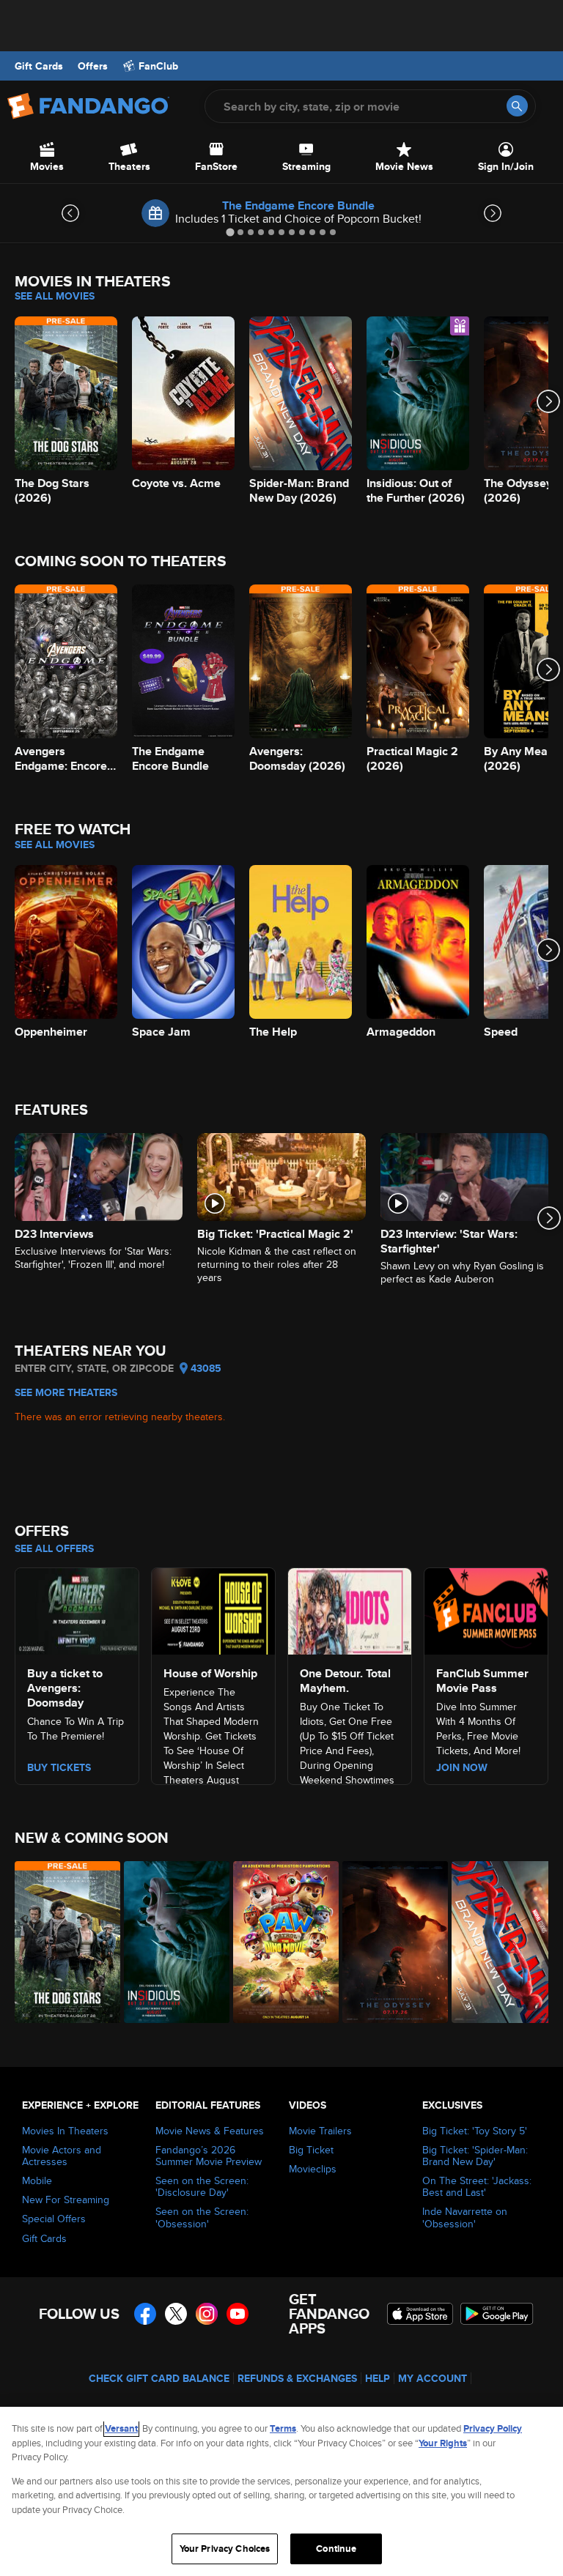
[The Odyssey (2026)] (389, 1942)
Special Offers (54, 2219)
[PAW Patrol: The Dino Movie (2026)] (280, 1942)
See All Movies (55, 296)
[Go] (517, 106)
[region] (281, 2491)
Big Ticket (311, 2150)
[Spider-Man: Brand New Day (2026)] (498, 1942)
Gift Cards (39, 66)
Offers (93, 66)
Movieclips (313, 2169)
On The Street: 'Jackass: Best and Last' (477, 2186)
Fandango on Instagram (207, 2314)
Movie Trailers (320, 2131)
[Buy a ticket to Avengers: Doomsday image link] (77, 1609)
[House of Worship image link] (213, 1609)
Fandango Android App (497, 2314)
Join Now (462, 1767)
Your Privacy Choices (225, 2549)
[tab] (230, 232)
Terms (283, 2428)
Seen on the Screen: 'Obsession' (202, 2217)
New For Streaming (66, 2200)
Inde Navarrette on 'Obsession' (465, 2217)
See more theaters (66, 1392)
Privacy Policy (493, 2428)
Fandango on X (176, 2314)
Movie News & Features (210, 2131)
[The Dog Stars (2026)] (61, 1942)
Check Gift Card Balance (159, 2378)
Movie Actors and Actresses (62, 2156)
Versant (121, 2428)
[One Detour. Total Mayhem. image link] (350, 1609)
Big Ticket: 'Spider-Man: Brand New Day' (475, 2156)
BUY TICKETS (59, 1767)
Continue (336, 2549)
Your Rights (443, 2443)
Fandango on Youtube (238, 2314)
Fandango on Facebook (145, 2314)
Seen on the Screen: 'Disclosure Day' (202, 2186)
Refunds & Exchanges (297, 2378)
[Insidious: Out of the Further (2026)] (170, 1942)
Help (378, 2378)
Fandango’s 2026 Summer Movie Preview (209, 2156)
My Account (433, 2378)
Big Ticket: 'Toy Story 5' (475, 2131)
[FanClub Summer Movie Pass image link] (486, 1609)
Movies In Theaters (65, 2131)
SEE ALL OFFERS (54, 1548)
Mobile (37, 2180)
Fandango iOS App (420, 2314)
